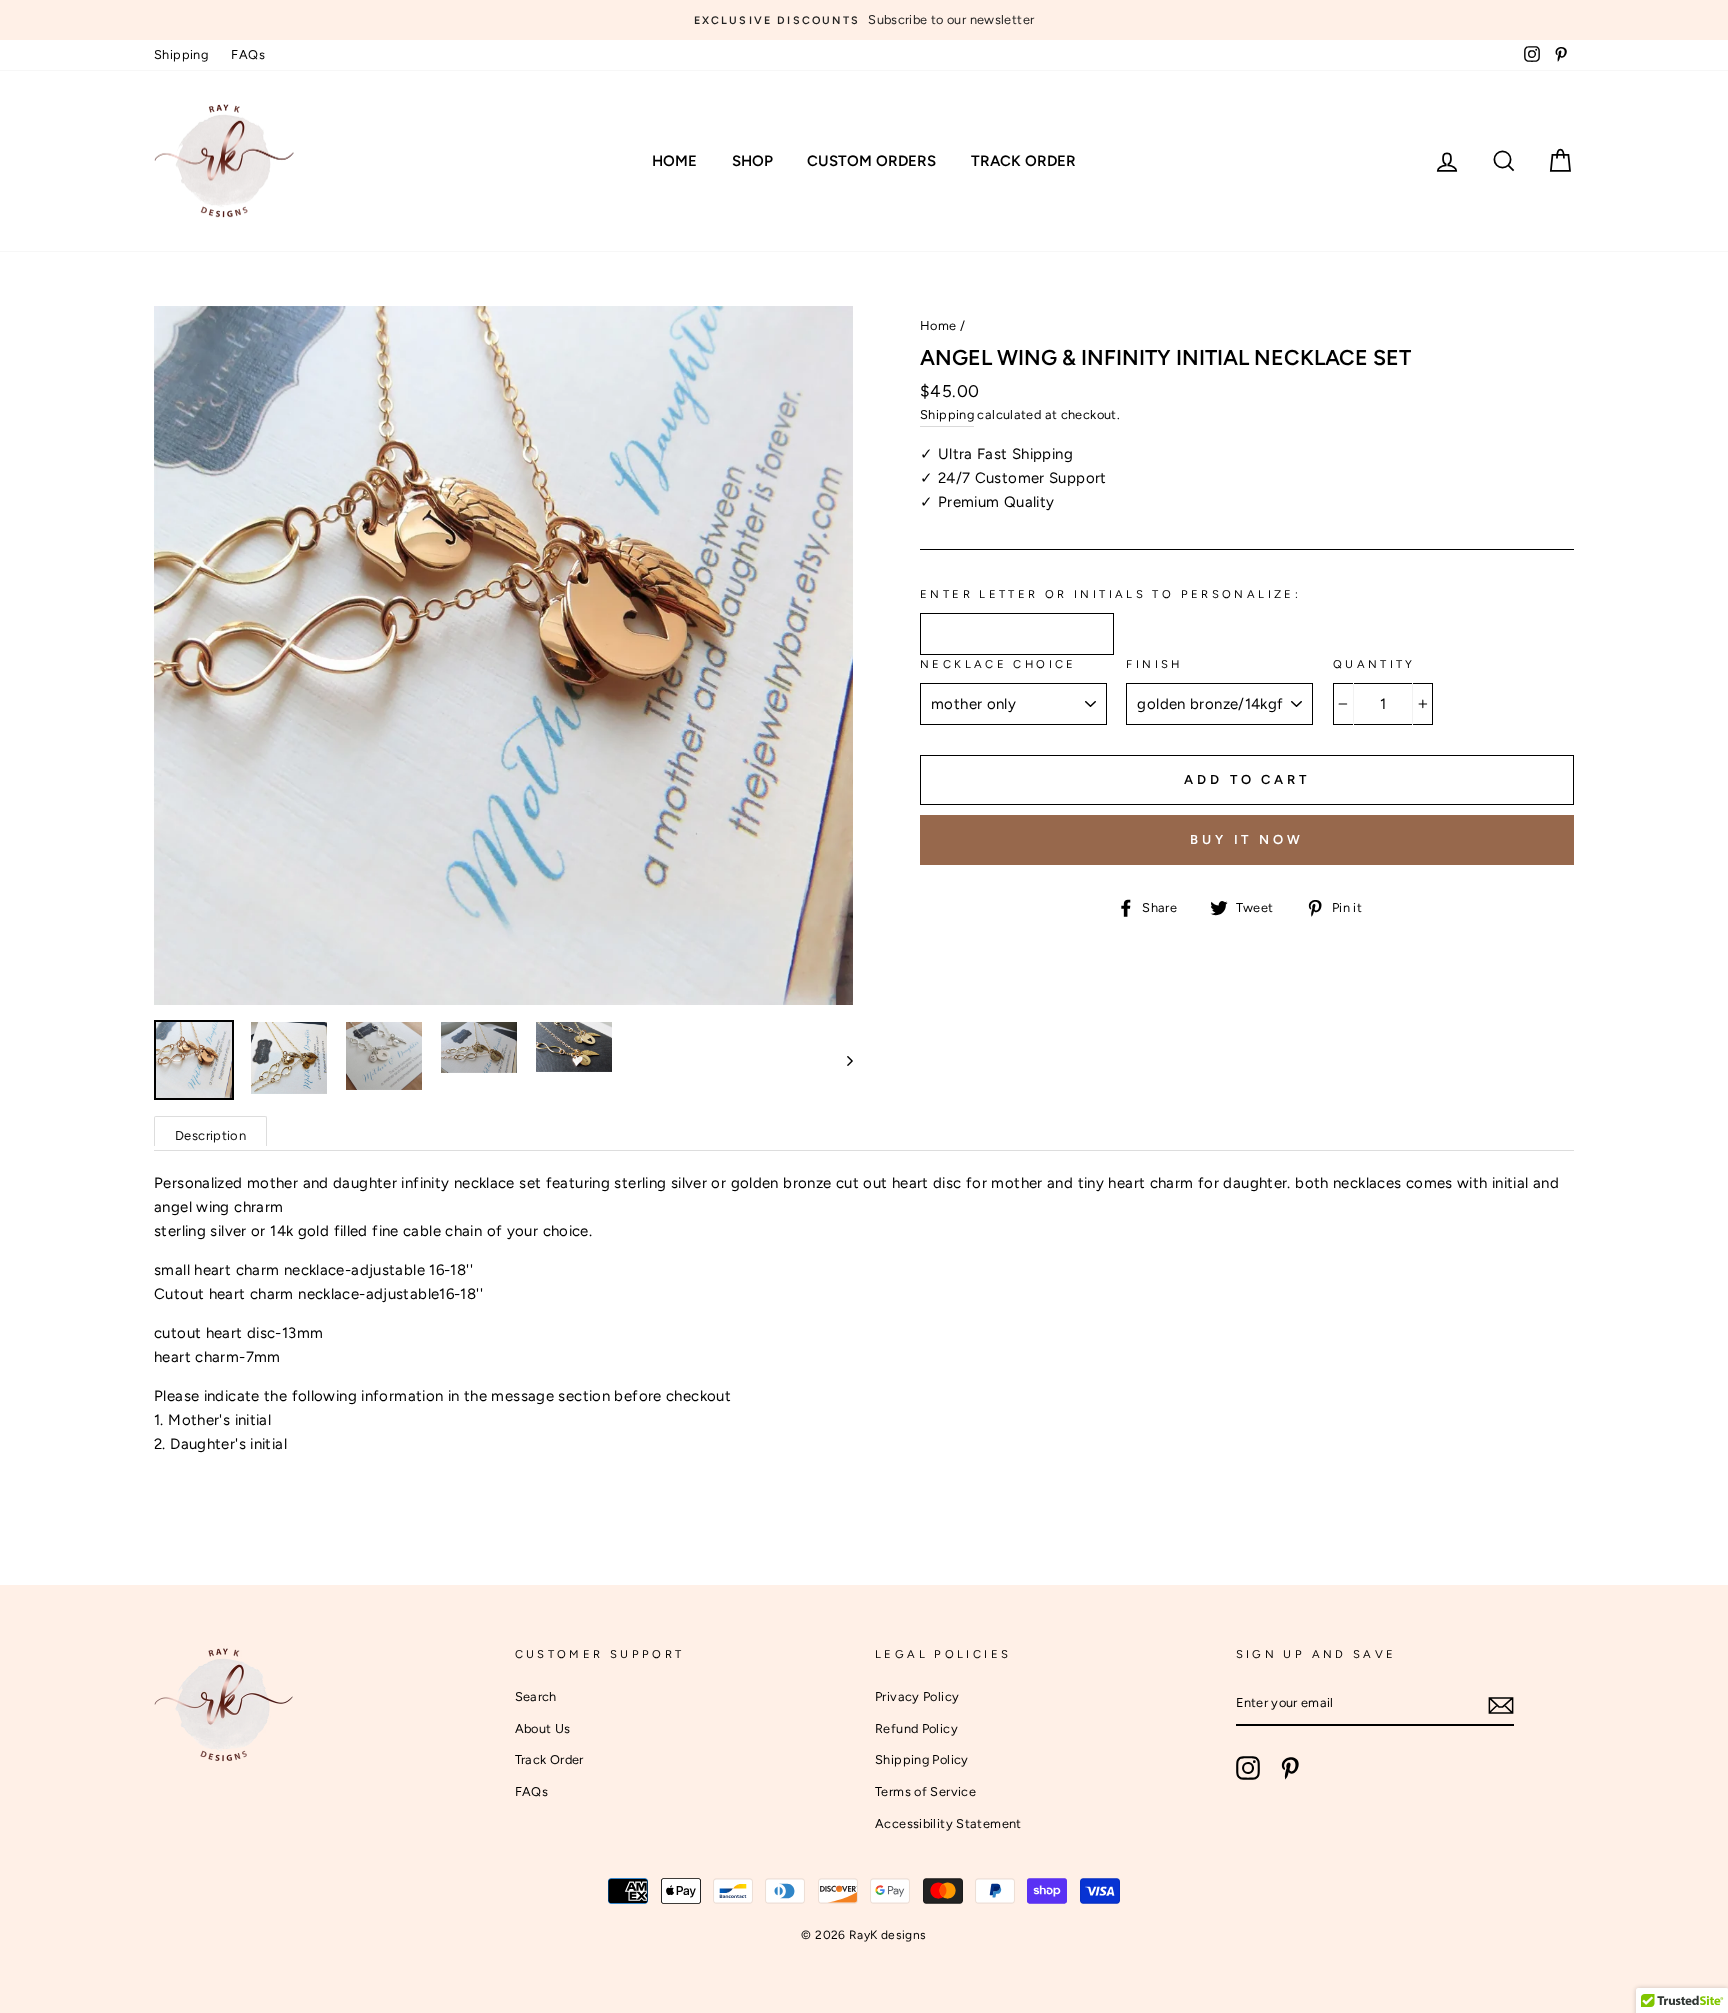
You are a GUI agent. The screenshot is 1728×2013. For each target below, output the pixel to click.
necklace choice (998, 664)
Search (536, 1696)
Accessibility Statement (948, 1823)
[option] (864, 20)
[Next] (840, 1060)
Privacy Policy (917, 1696)
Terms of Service (925, 1791)
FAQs (248, 54)
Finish (1154, 664)
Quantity (1374, 664)
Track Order (1023, 161)
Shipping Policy (922, 1759)
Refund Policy (916, 1728)
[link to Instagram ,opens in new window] (1248, 1768)
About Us (543, 1728)
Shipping (181, 54)
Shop (752, 161)
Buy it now (1247, 839)
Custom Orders (871, 161)
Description (210, 1135)
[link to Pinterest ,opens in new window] (1290, 1768)
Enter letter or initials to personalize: (1110, 594)
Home (674, 161)
